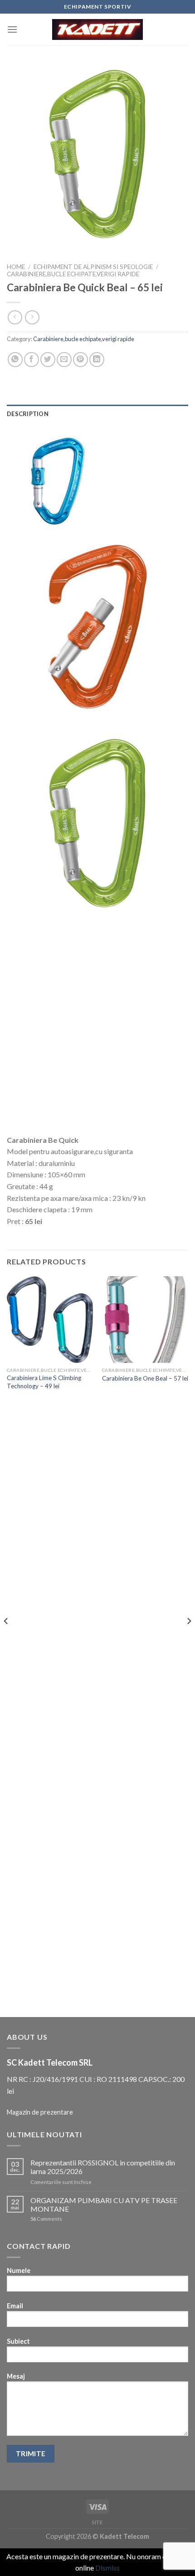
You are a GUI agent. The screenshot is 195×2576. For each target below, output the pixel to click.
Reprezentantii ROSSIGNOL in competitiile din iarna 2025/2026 (103, 2167)
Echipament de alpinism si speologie (93, 267)
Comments (46, 2219)
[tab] (97, 414)
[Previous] (6, 1639)
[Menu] (12, 29)
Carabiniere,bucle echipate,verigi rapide (73, 274)
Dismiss (107, 2568)
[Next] (189, 1639)
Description (28, 414)
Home (16, 267)
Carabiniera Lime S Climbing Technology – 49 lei (44, 1382)
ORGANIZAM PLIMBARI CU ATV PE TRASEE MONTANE (104, 2204)
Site (97, 2522)
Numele (19, 2270)
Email (15, 2306)
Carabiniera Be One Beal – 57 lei (145, 1378)
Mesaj (16, 2376)
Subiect (18, 2341)
